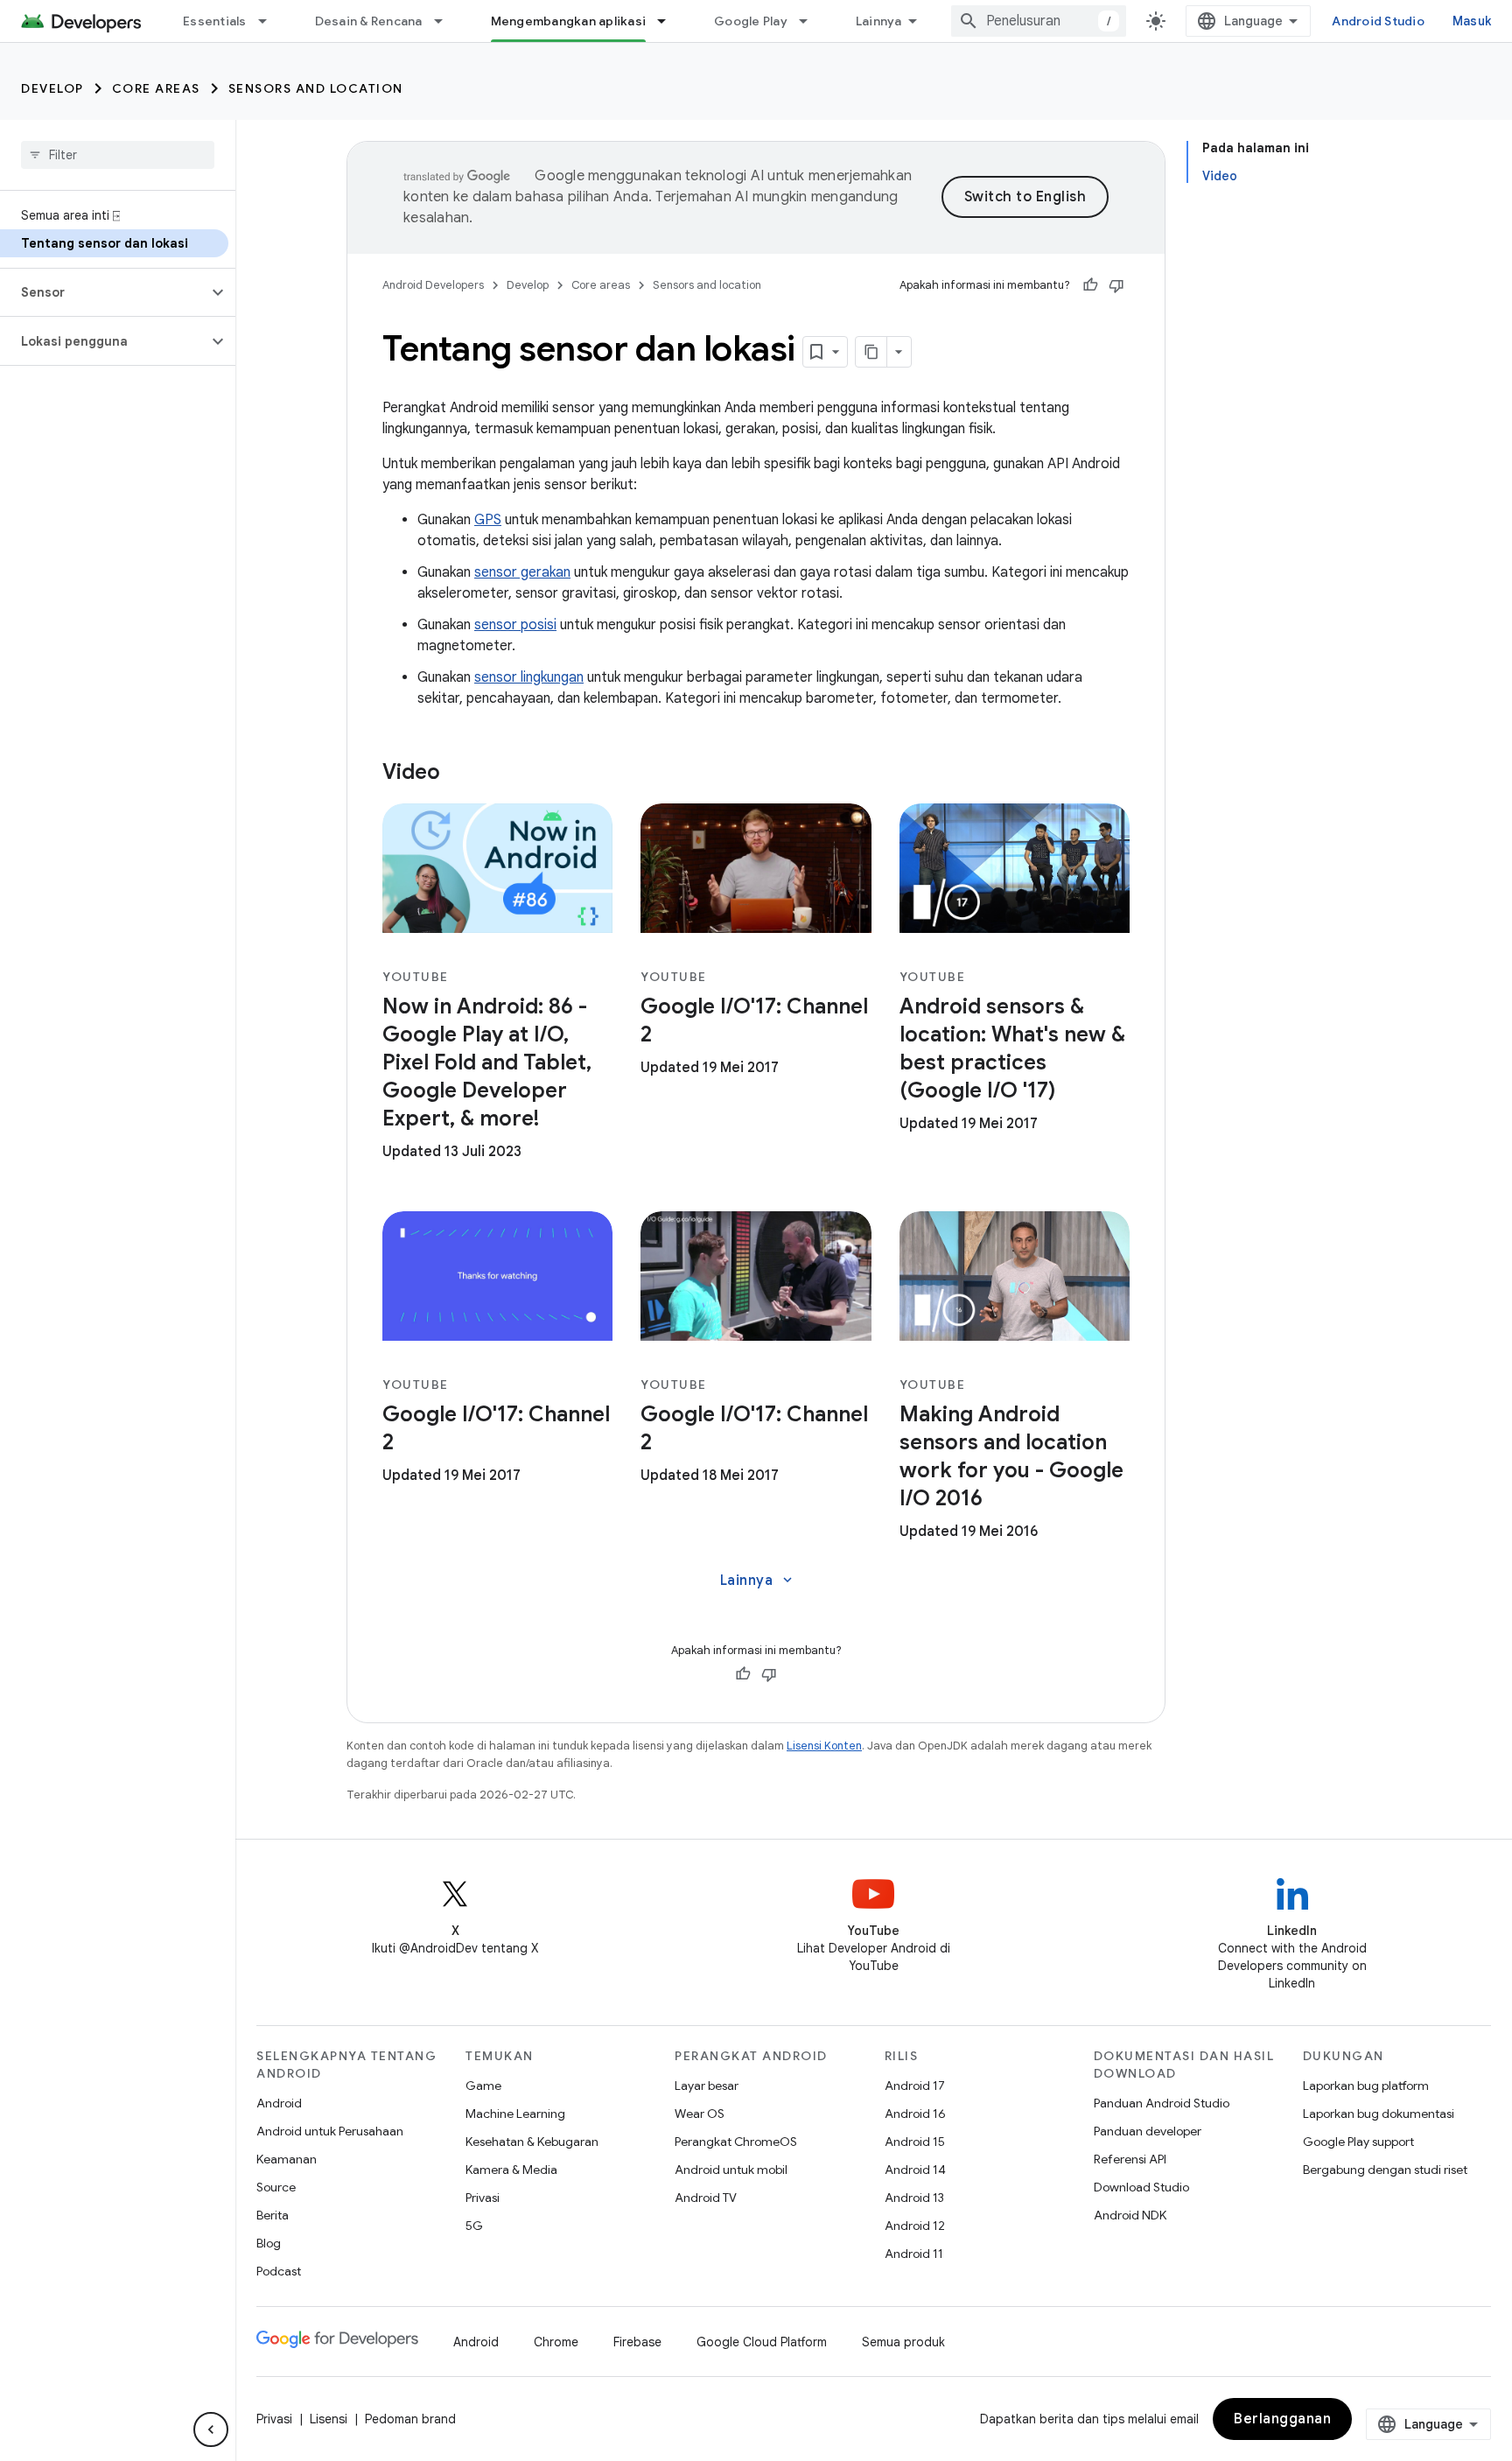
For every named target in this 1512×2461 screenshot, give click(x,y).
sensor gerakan (522, 572)
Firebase (637, 2342)
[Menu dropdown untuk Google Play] (811, 21)
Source (276, 2187)
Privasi (483, 2198)
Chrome (556, 2342)
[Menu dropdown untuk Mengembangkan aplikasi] (669, 21)
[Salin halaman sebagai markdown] (871, 352)
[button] (104, 292)
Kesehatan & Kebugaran (532, 2142)
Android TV (706, 2198)
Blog (269, 2243)
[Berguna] (1090, 285)
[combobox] (1039, 21)
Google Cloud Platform (762, 2342)
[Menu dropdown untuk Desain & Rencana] (446, 21)
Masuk (1472, 21)
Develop (52, 88)
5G (474, 2226)
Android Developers (433, 285)
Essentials (215, 21)
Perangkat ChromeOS (736, 2142)
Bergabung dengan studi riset (1385, 2170)
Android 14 (915, 2170)
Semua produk (903, 2342)
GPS (488, 520)
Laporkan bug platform (1366, 2086)
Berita (273, 2215)
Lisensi (329, 2419)
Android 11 (914, 2254)
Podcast (279, 2271)
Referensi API (1130, 2159)
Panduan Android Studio (1162, 2103)
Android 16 (915, 2114)
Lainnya (879, 21)
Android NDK (1130, 2215)
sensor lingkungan (529, 677)
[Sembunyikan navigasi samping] (211, 2429)
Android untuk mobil (731, 2170)
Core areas (156, 88)
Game (483, 2086)
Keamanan (287, 2159)
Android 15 (915, 2142)
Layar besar (707, 2086)
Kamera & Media (511, 2170)
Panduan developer (1148, 2131)
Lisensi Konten (824, 1746)
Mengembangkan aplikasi (569, 21)
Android (279, 2103)
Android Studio (1378, 21)
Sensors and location (316, 88)
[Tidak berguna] (1116, 285)
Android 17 (915, 2086)
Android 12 (915, 2226)
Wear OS (700, 2114)
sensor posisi (515, 625)
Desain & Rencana (369, 21)
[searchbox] (118, 155)
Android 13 (914, 2198)
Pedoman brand (410, 2419)
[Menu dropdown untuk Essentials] (270, 21)
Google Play (751, 21)
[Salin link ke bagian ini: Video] (458, 774)
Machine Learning (515, 2114)
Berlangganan (1282, 2419)
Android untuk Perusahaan (330, 2131)
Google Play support (1358, 2142)
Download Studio (1141, 2187)
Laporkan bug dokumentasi (1379, 2114)
